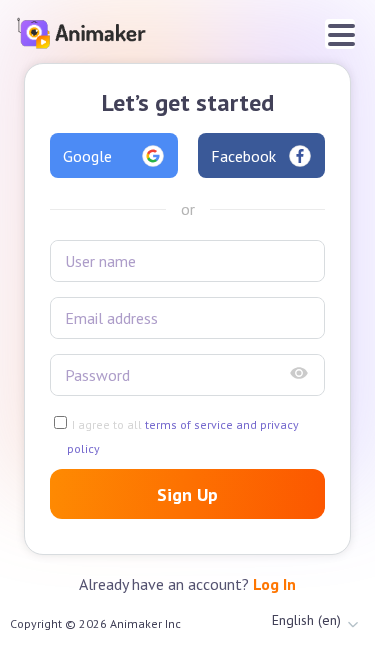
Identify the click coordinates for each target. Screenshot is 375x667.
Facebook (243, 156)
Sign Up (187, 494)
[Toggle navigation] (340, 34)
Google (87, 156)
